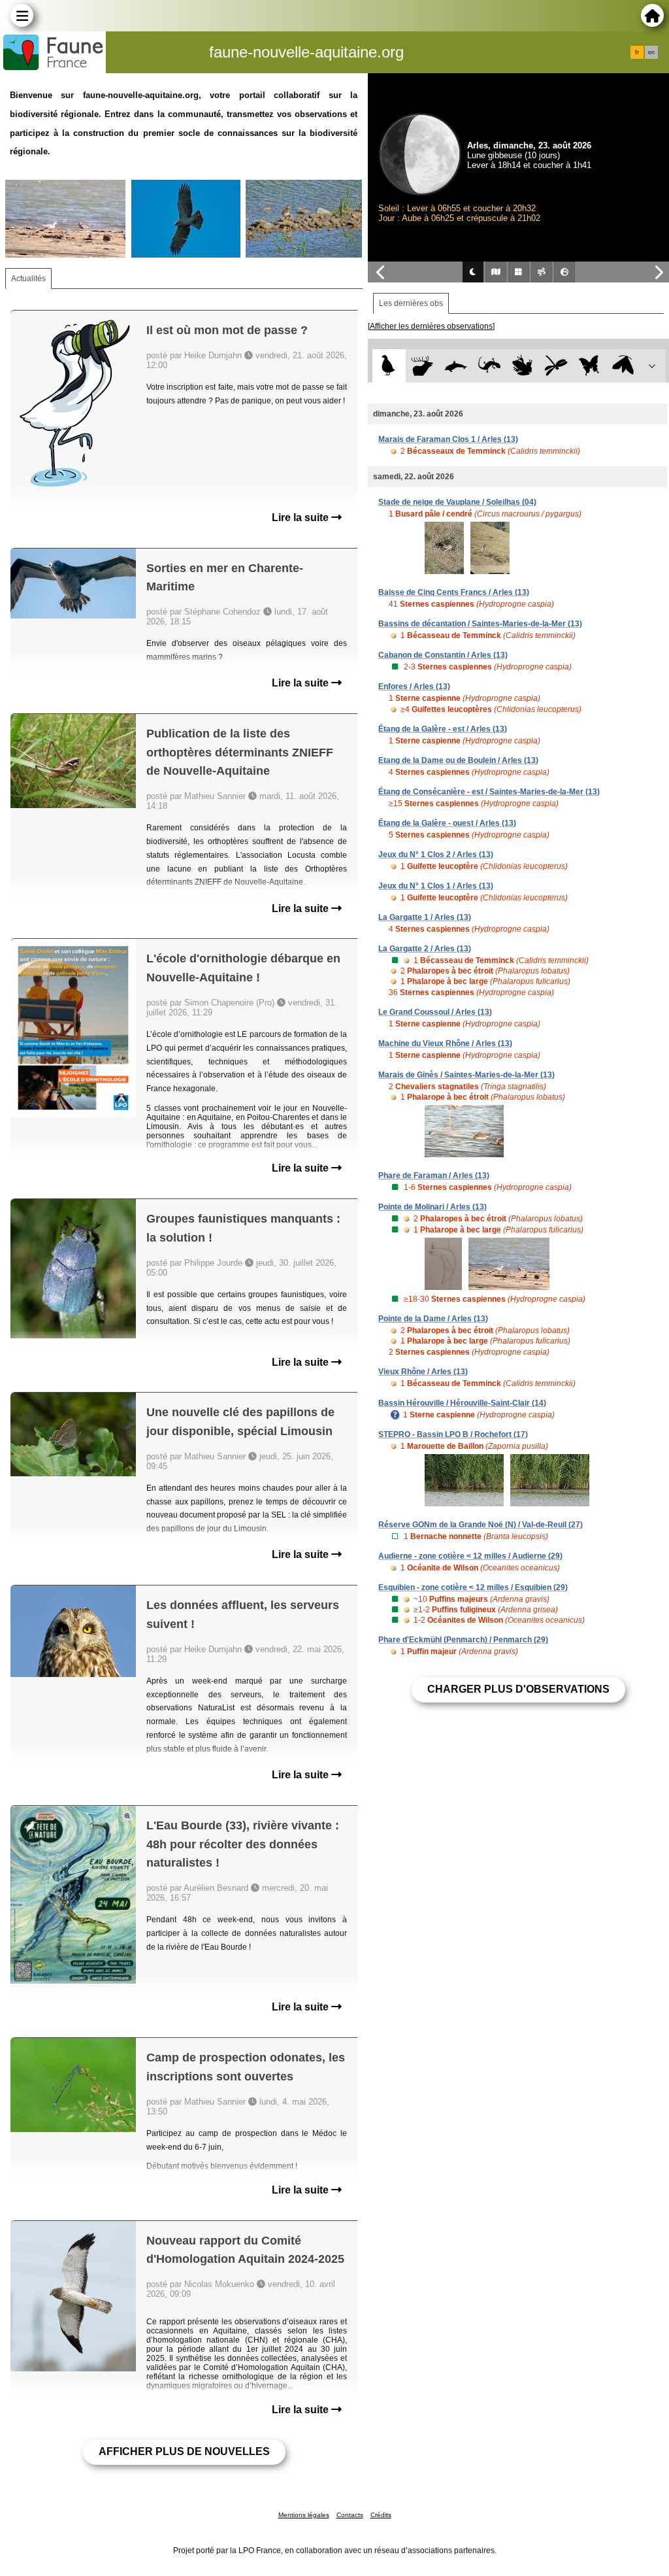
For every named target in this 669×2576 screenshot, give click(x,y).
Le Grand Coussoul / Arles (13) (435, 1012)
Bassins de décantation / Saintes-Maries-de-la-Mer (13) (480, 624)
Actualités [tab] (28, 279)
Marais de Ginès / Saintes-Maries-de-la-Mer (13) (466, 1075)
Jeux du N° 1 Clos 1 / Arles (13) (436, 886)
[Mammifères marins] (456, 366)
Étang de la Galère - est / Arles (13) (443, 729)
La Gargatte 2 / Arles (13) (425, 949)
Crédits (381, 2515)
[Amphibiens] (522, 366)
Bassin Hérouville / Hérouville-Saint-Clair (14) (462, 1403)
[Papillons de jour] (590, 366)
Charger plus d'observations (518, 1689)
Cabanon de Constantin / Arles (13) (443, 655)
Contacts (350, 2515)
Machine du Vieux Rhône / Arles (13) (445, 1043)
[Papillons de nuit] (623, 366)
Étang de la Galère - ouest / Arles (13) (447, 823)
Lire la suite (302, 517)
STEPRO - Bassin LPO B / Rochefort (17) (453, 1434)
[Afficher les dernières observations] (431, 326)
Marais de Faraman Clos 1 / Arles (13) (448, 439)
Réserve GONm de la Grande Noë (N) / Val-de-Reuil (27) (481, 1525)
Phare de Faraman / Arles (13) (434, 1176)
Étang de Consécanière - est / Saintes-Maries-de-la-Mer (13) (489, 792)
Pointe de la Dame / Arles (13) (433, 1319)
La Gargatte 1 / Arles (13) (425, 917)
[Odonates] (556, 366)
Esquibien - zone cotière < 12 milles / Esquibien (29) (473, 1587)
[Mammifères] (422, 366)
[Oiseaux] (389, 366)
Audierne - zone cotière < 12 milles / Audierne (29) (470, 1556)
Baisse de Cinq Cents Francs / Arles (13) (454, 592)
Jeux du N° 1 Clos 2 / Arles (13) (436, 855)
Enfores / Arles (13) (414, 686)
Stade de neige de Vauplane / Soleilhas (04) (457, 502)
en (651, 52)
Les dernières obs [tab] (411, 303)
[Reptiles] (489, 366)
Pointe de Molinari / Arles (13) (432, 1207)
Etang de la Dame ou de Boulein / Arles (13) (458, 760)
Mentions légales (304, 2515)
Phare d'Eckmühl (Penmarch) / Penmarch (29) (463, 1640)
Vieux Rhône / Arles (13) (423, 1372)
